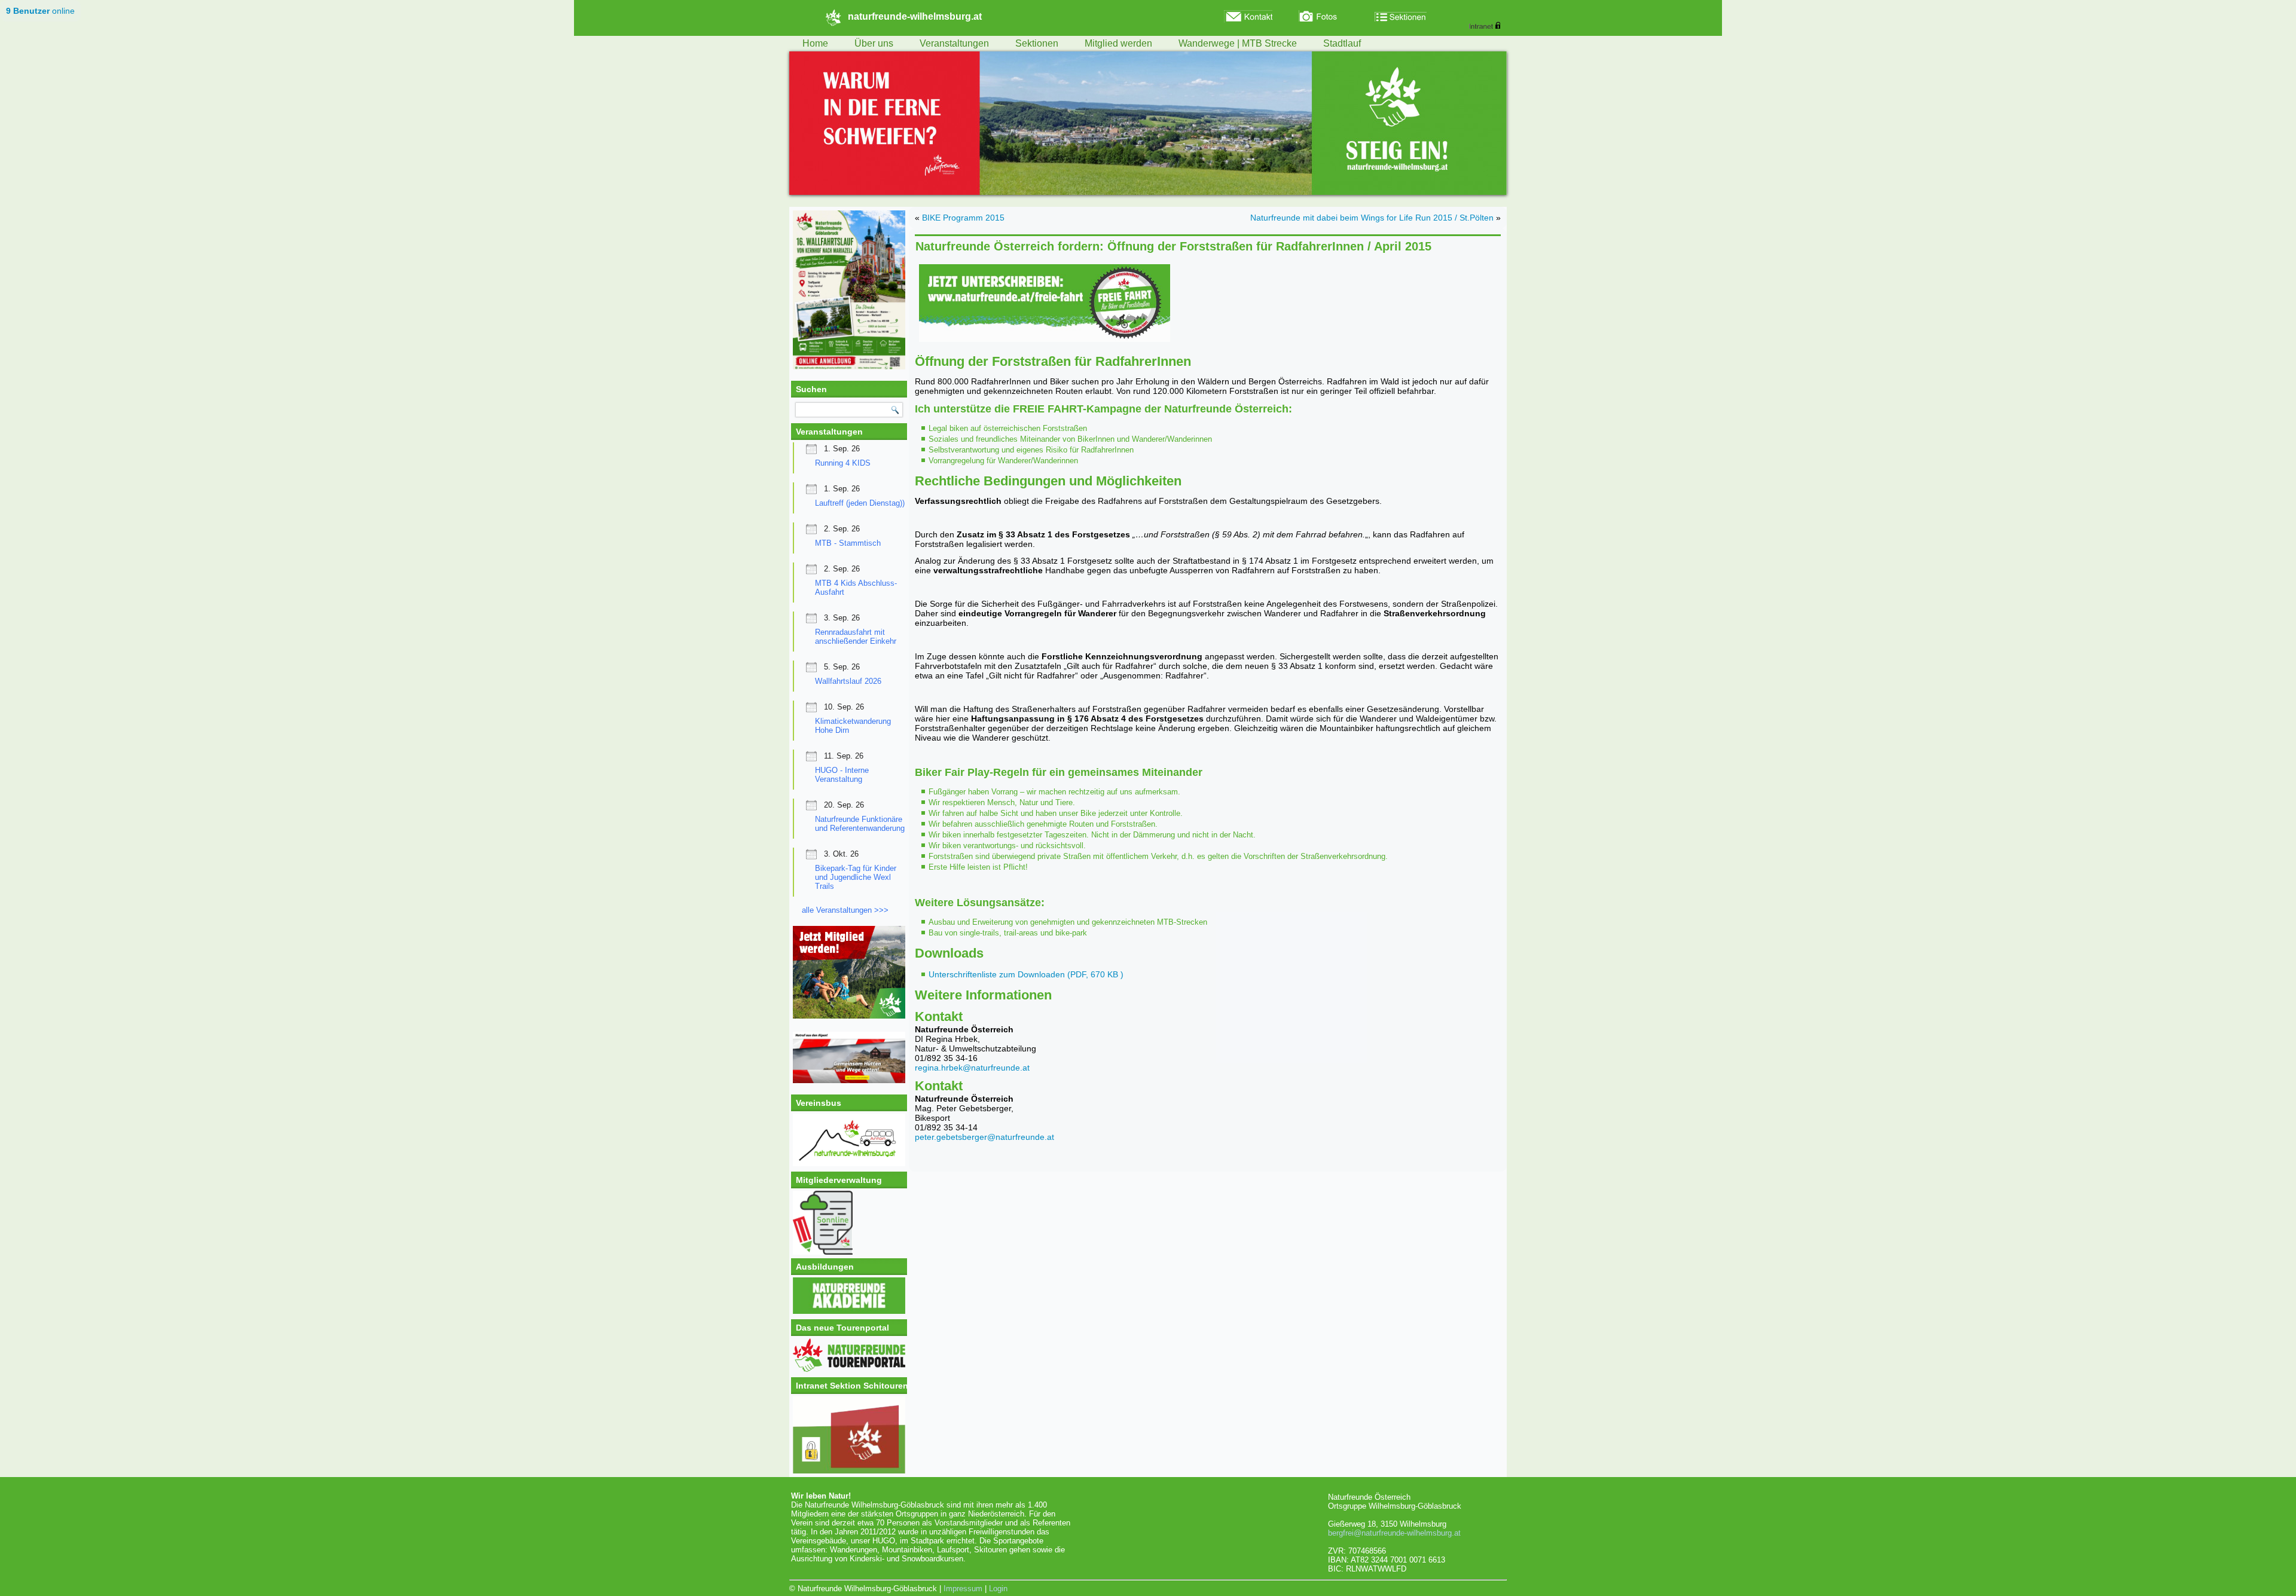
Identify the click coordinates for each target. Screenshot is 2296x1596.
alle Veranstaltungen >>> (845, 910)
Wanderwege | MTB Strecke (1238, 43)
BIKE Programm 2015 (963, 218)
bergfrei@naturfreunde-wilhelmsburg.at (1394, 1533)
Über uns (874, 43)
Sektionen (1037, 43)
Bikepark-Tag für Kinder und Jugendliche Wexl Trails (856, 877)
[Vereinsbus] (849, 1164)
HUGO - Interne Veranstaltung (842, 775)
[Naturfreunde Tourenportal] (849, 1369)
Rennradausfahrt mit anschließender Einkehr (856, 637)
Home (815, 43)
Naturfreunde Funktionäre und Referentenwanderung (860, 824)
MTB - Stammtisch (848, 543)
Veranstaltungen (954, 43)
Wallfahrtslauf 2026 (848, 681)
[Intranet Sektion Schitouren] (849, 1435)
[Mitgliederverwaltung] (849, 1223)
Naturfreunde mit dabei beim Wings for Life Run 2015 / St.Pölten (1372, 218)
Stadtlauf (1342, 43)
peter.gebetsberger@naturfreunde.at (984, 1137)
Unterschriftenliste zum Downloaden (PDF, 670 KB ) (1026, 974)
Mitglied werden (1118, 43)
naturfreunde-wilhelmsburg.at (915, 16)
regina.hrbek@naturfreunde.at (972, 1068)
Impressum (963, 1589)
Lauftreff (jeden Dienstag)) (860, 503)
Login (998, 1589)
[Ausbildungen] (849, 1311)
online (40, 11)
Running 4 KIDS (843, 463)
